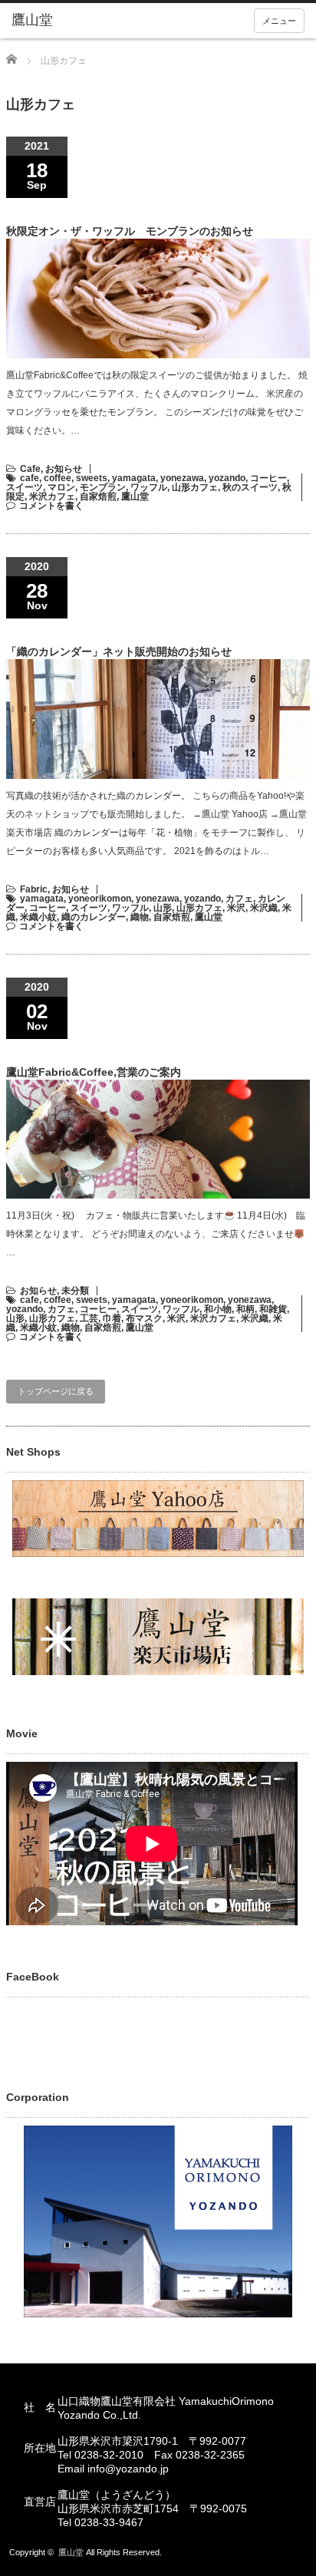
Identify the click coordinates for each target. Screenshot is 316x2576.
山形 (163, 908)
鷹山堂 (135, 496)
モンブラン (103, 487)
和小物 (218, 1309)
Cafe (30, 469)
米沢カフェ (52, 496)
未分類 (75, 1291)
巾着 (112, 1318)
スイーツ (25, 487)
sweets (92, 478)
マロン (61, 487)
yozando (227, 478)
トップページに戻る (56, 1391)
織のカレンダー (94, 917)
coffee (58, 478)
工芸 (89, 1318)
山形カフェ (195, 487)
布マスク (144, 1318)
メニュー (279, 21)
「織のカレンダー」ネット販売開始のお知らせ (119, 651)
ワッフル (149, 487)
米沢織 (264, 908)
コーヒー (268, 478)
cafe (30, 478)
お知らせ (64, 469)
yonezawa (182, 478)
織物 (140, 917)
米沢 (236, 908)
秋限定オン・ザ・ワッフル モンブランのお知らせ (130, 231)
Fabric (34, 889)
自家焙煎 (98, 496)
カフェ (239, 899)
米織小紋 (38, 917)
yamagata (134, 478)
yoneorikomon (100, 899)
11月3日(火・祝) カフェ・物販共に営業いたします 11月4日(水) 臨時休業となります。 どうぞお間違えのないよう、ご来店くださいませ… (156, 1234)
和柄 (245, 1309)
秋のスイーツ (250, 487)
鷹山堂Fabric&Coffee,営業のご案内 (94, 1072)
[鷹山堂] (75, 21)
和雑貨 (273, 1309)
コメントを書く (51, 506)
